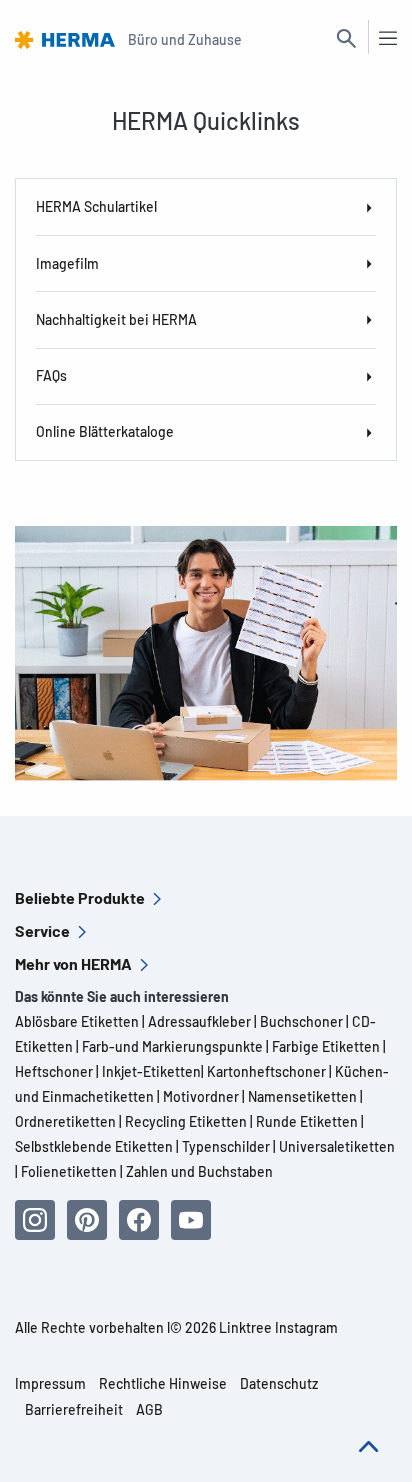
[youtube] (191, 1220)
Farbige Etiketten (326, 1046)
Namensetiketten (302, 1096)
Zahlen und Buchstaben (199, 1171)
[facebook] (139, 1220)
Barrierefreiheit (74, 1409)
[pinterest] (87, 1220)
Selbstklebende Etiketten (94, 1146)
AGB (149, 1409)
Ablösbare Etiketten (77, 1021)
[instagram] (35, 1220)
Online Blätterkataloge (105, 431)
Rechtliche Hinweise (163, 1383)
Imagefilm (67, 263)
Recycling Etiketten (186, 1121)
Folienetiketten (69, 1171)
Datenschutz (279, 1383)
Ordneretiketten (65, 1121)
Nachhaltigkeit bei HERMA (116, 319)
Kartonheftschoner (266, 1071)
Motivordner (201, 1096)
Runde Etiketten (307, 1121)
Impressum (50, 1383)
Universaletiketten (337, 1146)
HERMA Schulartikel (96, 206)
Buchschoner (300, 1021)
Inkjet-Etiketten (151, 1071)
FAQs (51, 375)
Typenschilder (226, 1146)
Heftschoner (54, 1071)
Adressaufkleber (199, 1021)
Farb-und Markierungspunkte (172, 1046)
